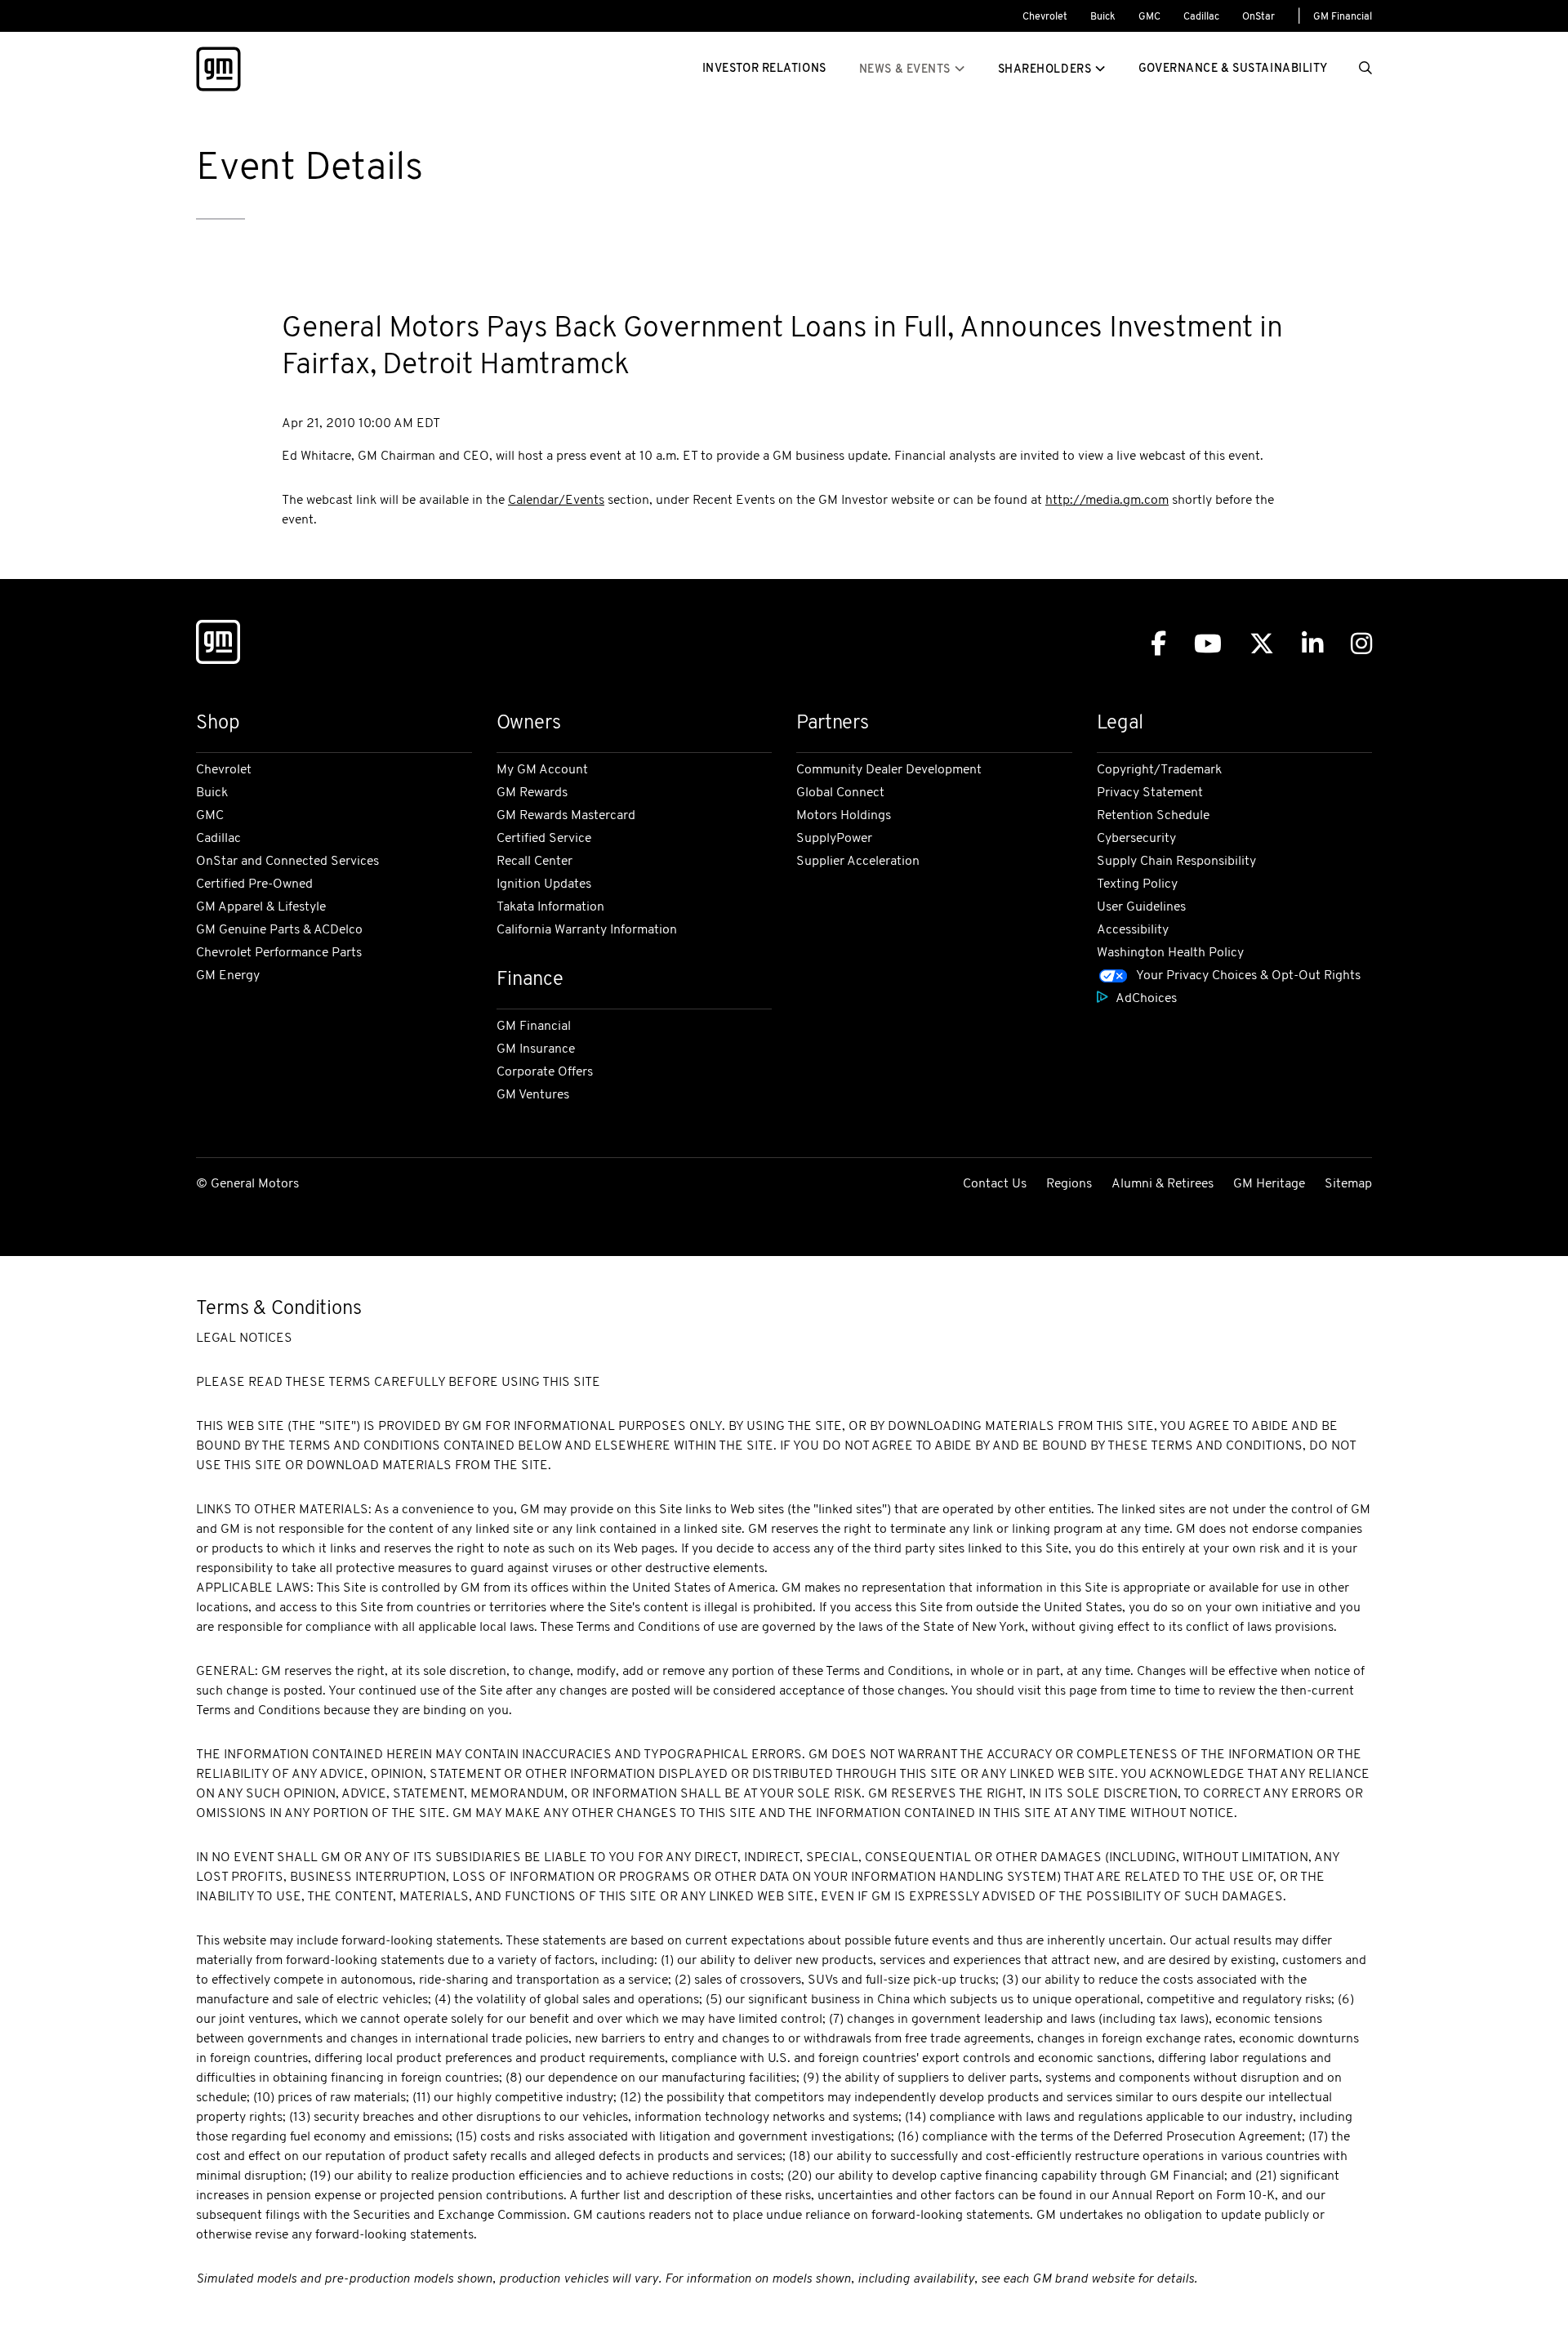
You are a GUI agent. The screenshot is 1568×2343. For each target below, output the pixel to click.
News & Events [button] (905, 70)
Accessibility (1133, 930)
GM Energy (228, 976)
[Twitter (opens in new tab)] (1262, 644)
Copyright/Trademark (1159, 770)
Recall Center (535, 862)
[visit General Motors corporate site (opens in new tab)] (218, 645)
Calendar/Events (556, 501)
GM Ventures (533, 1095)
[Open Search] (1365, 69)
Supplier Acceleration (858, 862)
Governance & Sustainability (1233, 69)
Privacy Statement (1150, 793)
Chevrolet (1045, 17)
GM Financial (1343, 17)
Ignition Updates (544, 884)
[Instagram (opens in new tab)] (1361, 644)
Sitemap (1348, 1184)
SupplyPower (834, 839)
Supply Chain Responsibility (1176, 862)
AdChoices (1146, 999)
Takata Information (550, 907)
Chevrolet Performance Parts (279, 953)
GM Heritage (1269, 1184)
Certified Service (544, 839)
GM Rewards (532, 793)
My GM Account (542, 770)
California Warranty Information (587, 930)
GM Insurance (536, 1049)
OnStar (1258, 17)
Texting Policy (1137, 884)
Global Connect (840, 793)
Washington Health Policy (1170, 953)
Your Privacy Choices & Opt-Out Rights (1248, 976)
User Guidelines (1141, 907)
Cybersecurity (1136, 839)
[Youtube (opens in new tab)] (1208, 644)
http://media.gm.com (1107, 501)
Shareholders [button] (1045, 70)
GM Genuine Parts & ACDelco (279, 930)
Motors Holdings (844, 816)
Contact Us (995, 1184)
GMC (1149, 17)
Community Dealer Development (889, 770)
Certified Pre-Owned (254, 884)
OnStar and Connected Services (287, 862)
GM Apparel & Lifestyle (261, 907)
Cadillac (1201, 17)
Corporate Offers (545, 1072)
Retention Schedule (1153, 816)
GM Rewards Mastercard (566, 816)
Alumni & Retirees (1163, 1184)
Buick (1103, 17)
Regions (1069, 1184)
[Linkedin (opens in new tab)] (1312, 644)
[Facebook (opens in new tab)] (1158, 644)
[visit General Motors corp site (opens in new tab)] (218, 69)
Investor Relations (764, 69)
